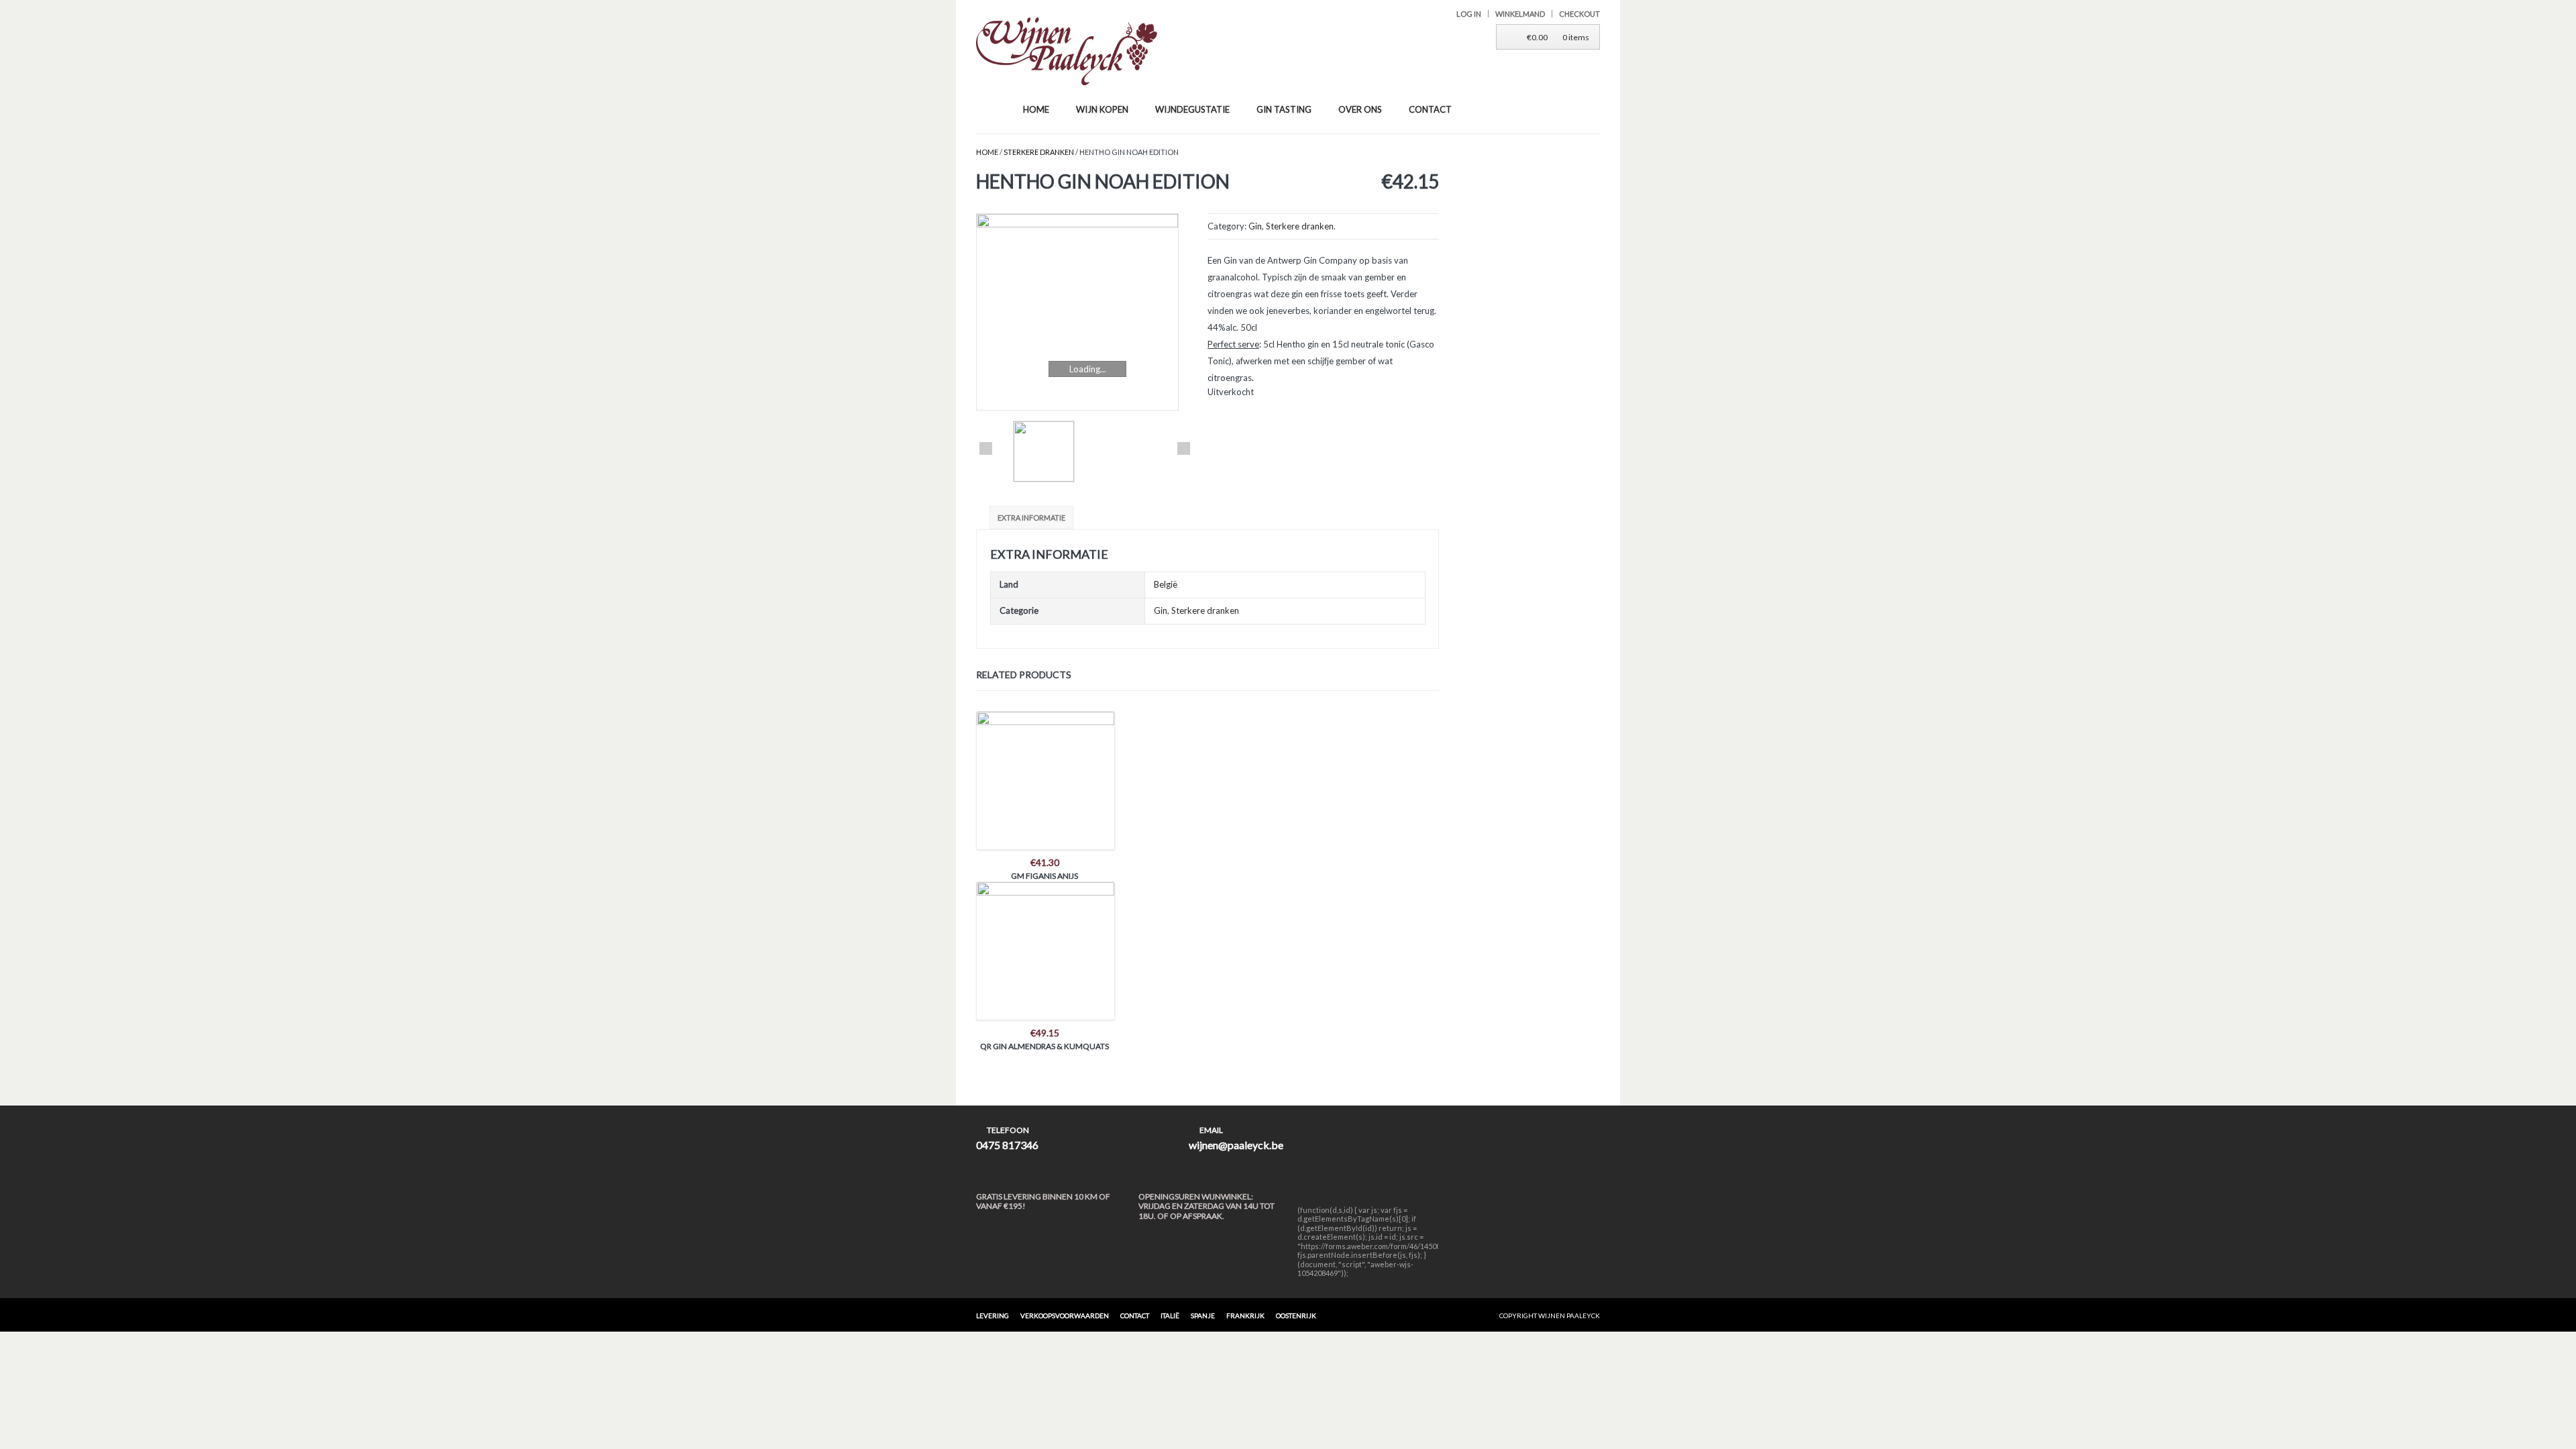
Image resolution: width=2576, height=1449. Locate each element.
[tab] (1033, 518)
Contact (1135, 1316)
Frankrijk (1245, 1316)
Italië (1170, 1316)
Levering (992, 1316)
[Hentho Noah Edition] (1085, 312)
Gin (1255, 226)
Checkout (1579, 14)
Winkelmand (1520, 14)
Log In (1469, 14)
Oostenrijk (1296, 1316)
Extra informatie (1031, 518)
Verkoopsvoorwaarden (1065, 1316)
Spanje (1203, 1316)
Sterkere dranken (1039, 152)
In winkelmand (1044, 776)
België (1166, 584)
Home (987, 152)
